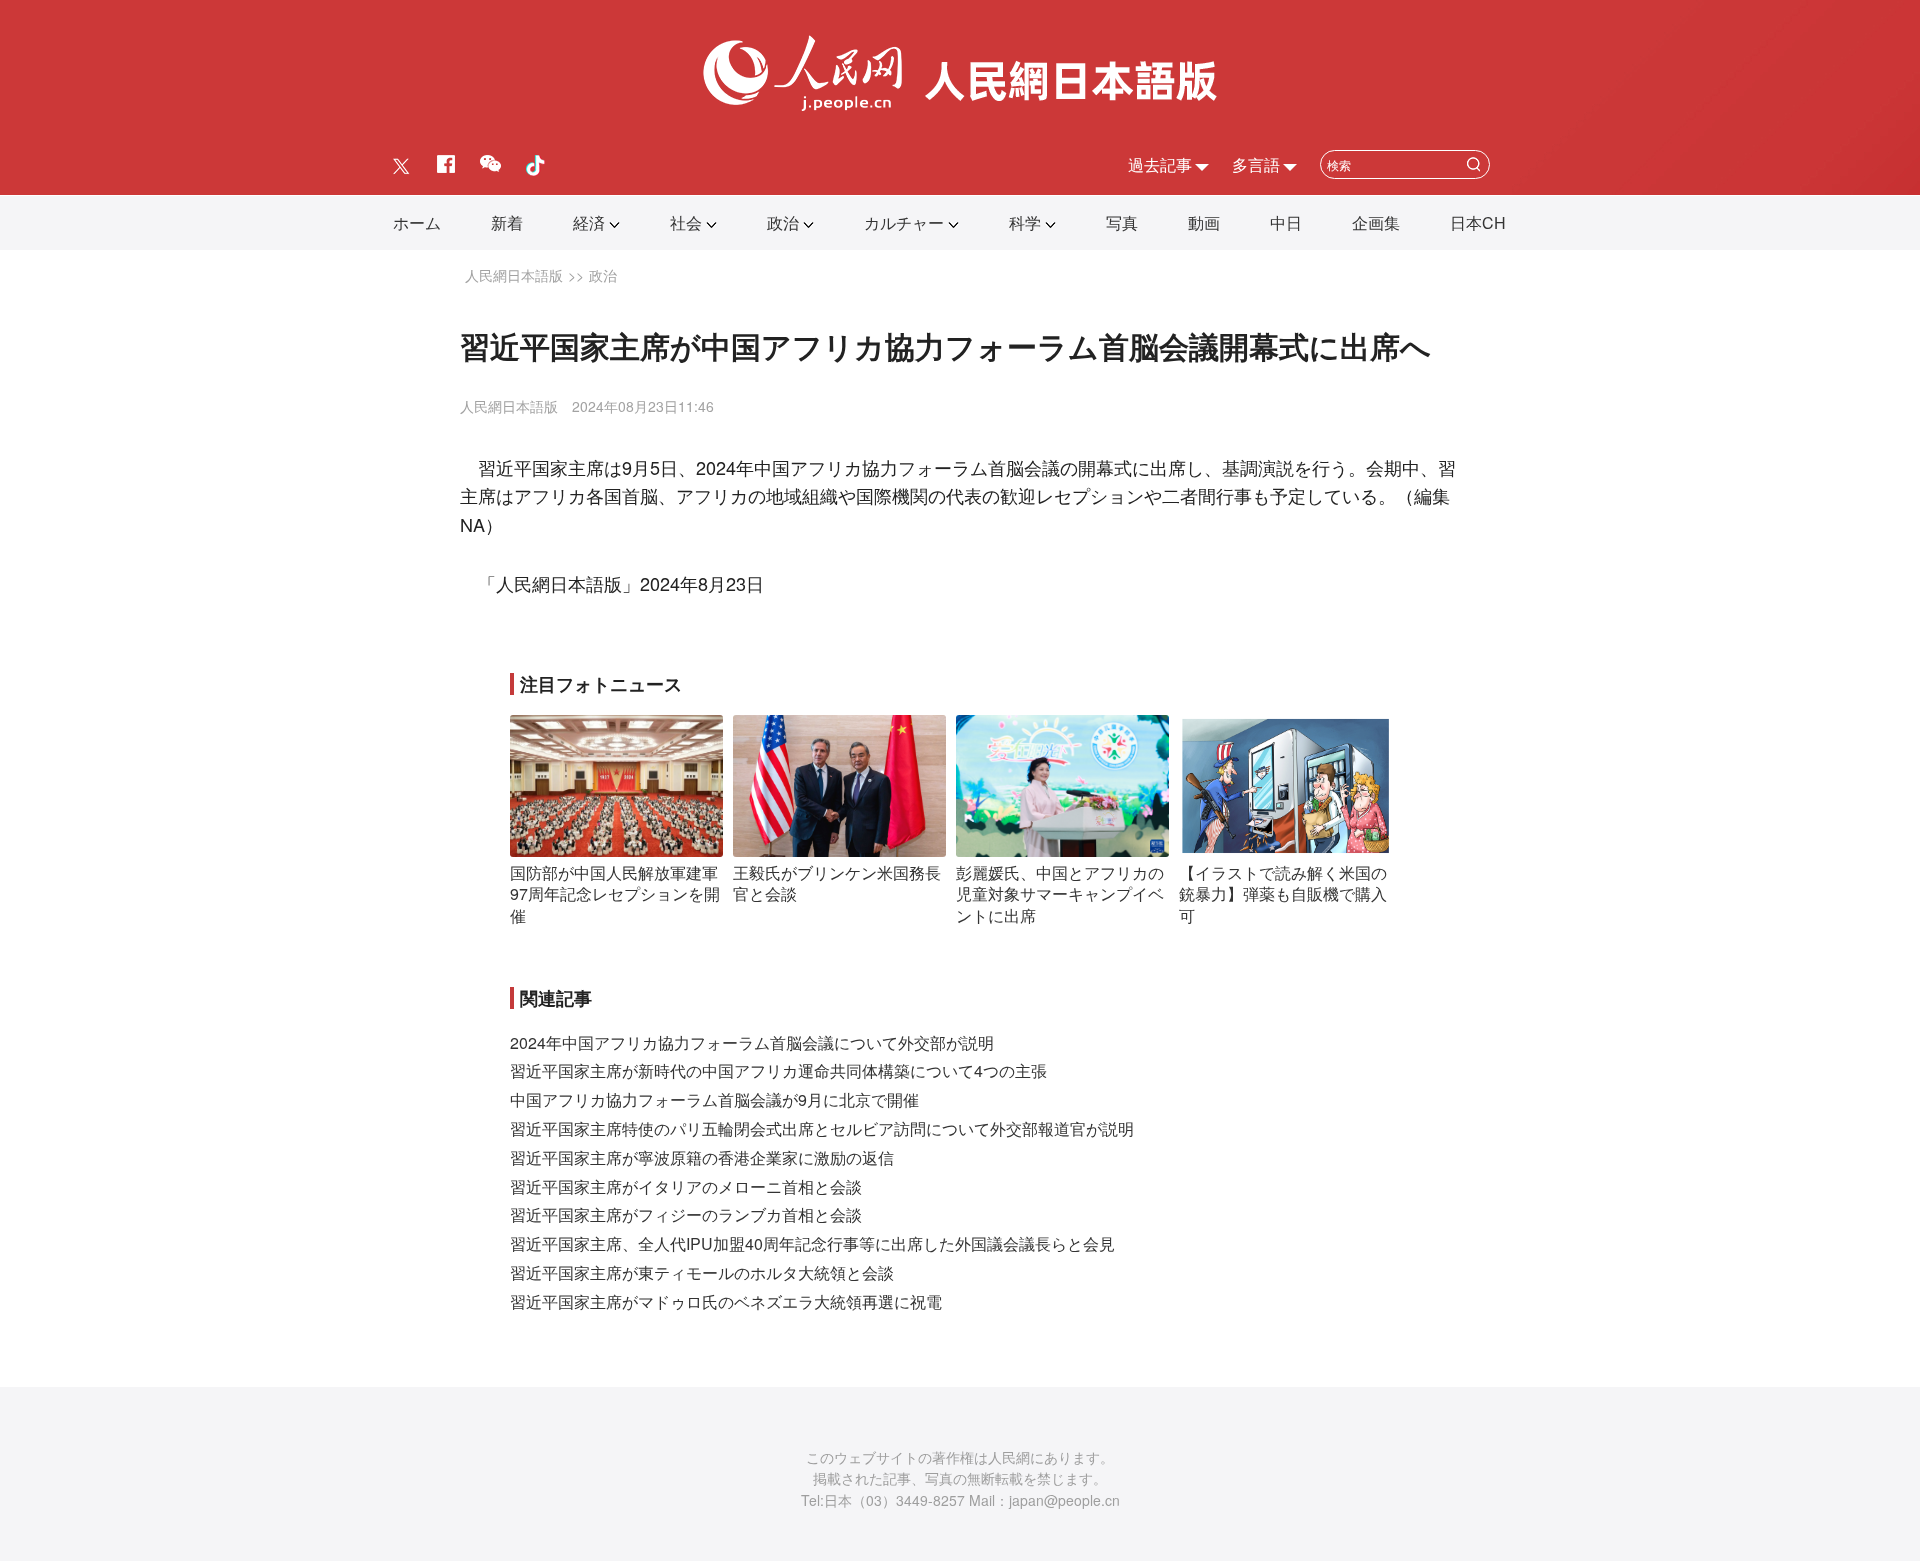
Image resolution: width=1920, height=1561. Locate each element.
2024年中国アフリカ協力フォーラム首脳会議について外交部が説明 (752, 1042)
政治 (783, 222)
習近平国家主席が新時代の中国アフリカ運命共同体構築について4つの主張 (778, 1070)
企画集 (1376, 222)
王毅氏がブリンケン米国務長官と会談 (837, 883)
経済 (589, 222)
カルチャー (904, 222)
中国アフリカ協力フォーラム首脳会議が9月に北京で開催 (714, 1099)
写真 (1122, 222)
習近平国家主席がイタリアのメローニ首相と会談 (686, 1186)
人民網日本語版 (514, 275)
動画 (1204, 222)
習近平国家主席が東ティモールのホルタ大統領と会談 (702, 1272)
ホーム (417, 222)
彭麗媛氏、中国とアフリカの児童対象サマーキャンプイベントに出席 (1060, 894)
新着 (507, 222)
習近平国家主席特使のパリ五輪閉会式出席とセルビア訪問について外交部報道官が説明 (822, 1128)
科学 (1025, 222)
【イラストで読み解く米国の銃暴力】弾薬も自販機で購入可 (1283, 894)
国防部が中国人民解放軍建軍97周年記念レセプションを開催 (615, 894)
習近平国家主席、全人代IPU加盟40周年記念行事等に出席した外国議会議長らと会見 (812, 1243)
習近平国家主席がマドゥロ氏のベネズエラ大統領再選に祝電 (726, 1301)
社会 (686, 222)
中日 (1286, 222)
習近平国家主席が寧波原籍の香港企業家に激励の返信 (702, 1157)
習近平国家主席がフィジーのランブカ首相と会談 (686, 1214)
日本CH (1478, 222)
